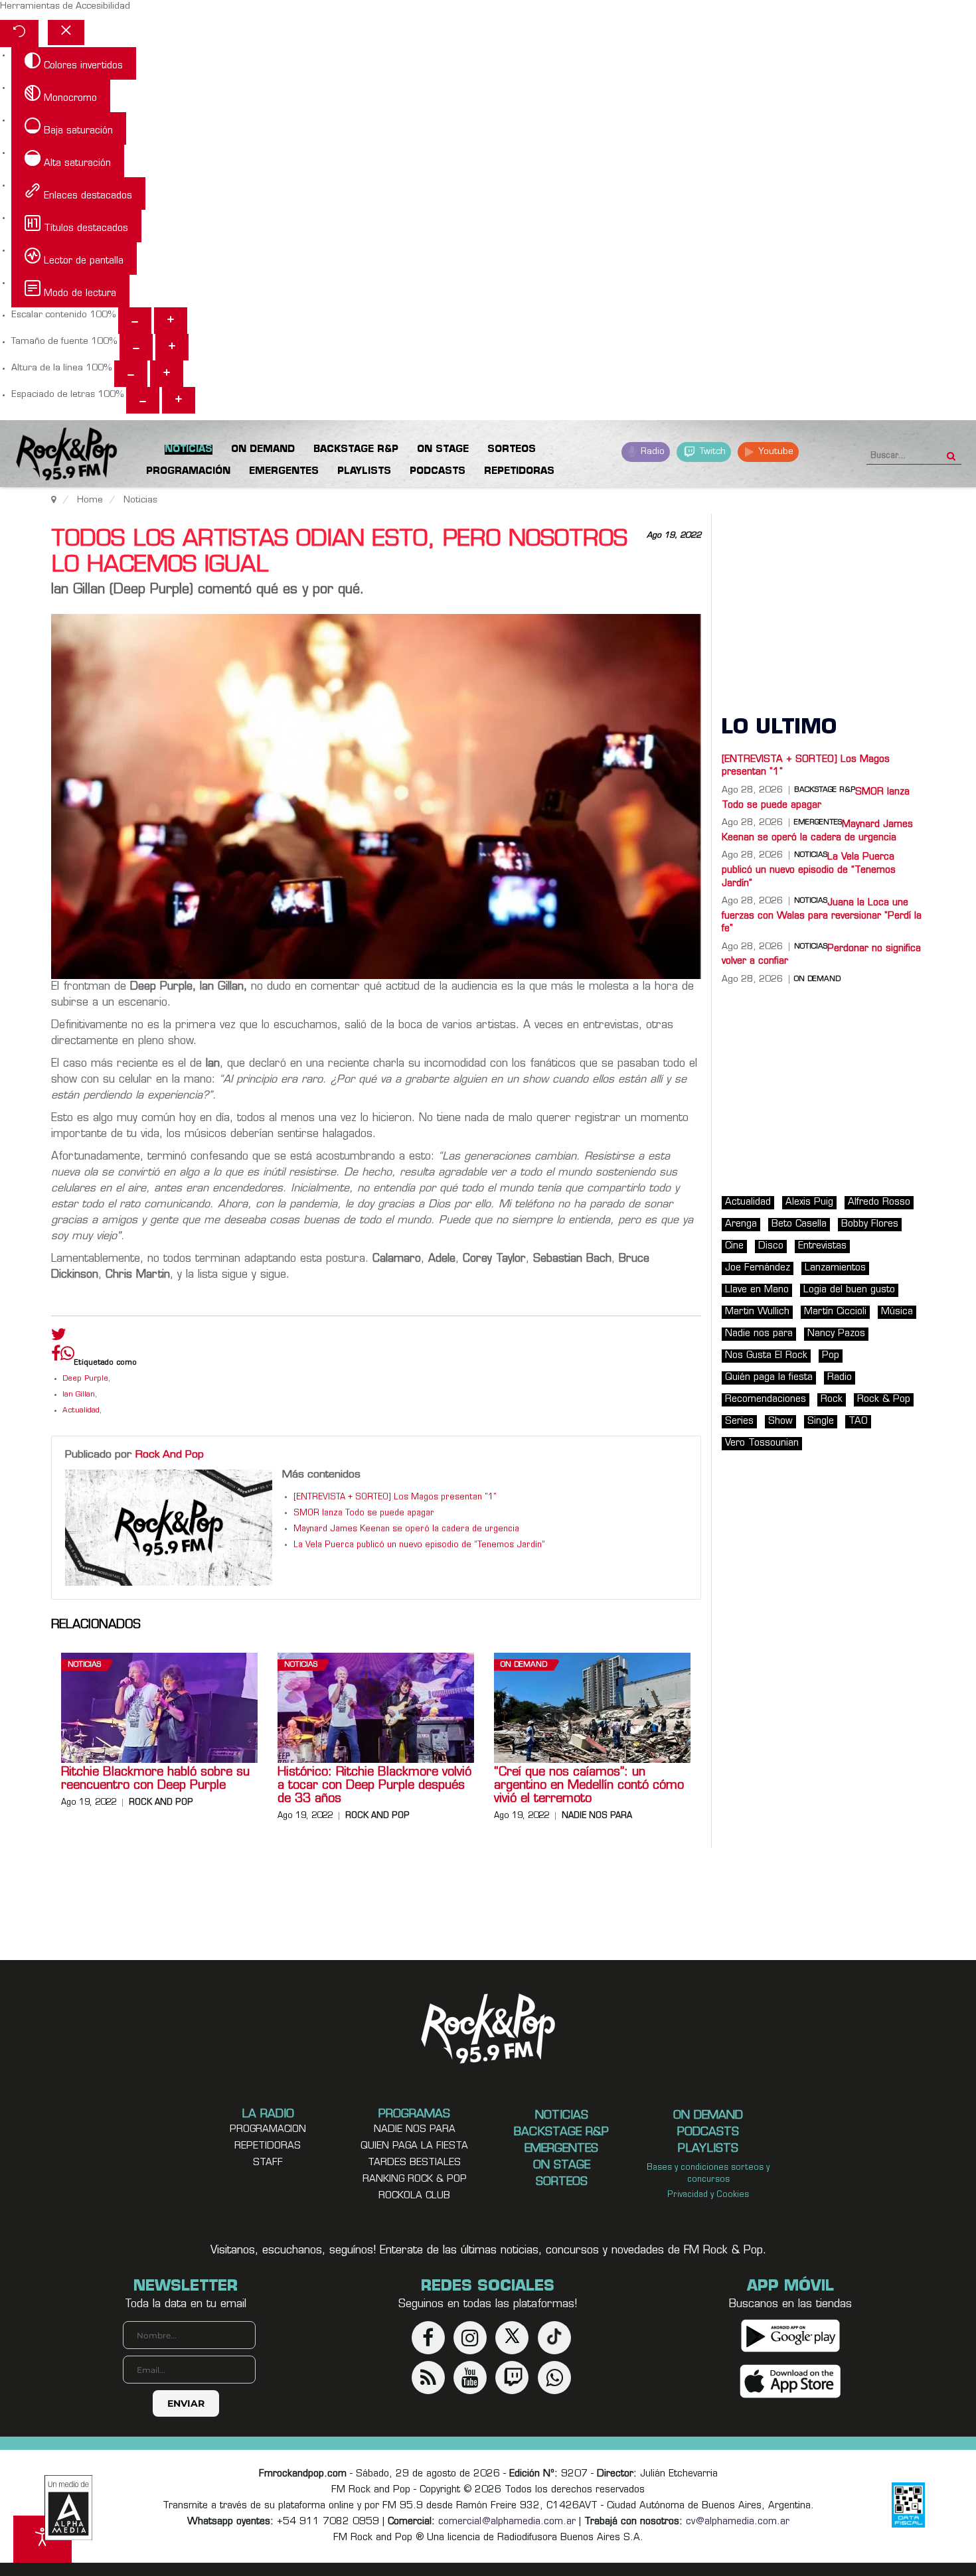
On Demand (524, 1665)
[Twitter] (59, 1337)
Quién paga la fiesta (769, 1378)
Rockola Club (414, 2196)
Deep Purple (85, 1379)
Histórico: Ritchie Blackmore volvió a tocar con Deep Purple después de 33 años (374, 1786)
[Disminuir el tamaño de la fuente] (136, 347)
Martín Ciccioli (835, 1312)
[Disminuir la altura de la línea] (131, 374)
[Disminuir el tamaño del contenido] (135, 321)
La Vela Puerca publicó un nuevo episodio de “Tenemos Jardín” (419, 1545)
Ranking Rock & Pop (415, 2179)
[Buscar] (951, 452)
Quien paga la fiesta (414, 2146)
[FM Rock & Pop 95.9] (53, 456)
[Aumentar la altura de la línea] (167, 374)
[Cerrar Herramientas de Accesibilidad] (66, 33)
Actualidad (81, 1411)
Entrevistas (822, 1246)
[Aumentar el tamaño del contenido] (171, 321)
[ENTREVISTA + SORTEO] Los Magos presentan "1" (395, 1497)
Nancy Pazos (836, 1334)
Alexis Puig (809, 1202)
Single (821, 1421)
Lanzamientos (835, 1268)
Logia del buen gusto (849, 1290)
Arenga (741, 1224)
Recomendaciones (766, 1400)
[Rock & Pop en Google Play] (790, 2335)
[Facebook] (56, 1357)
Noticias (84, 1665)
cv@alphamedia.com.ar (738, 2522)
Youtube (774, 452)
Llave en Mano (757, 1290)
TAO (858, 1421)
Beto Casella (799, 1224)
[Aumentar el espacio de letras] (179, 400)
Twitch (711, 452)
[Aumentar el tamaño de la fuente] (172, 347)
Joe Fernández (758, 1268)
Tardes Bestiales (414, 2163)
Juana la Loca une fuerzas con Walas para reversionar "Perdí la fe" (822, 916)
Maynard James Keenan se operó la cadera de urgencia (406, 1529)
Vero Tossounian (762, 1443)
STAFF (268, 2163)
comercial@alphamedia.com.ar (507, 2522)
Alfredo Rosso (879, 1202)
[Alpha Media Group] (68, 2508)
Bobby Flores (870, 1224)
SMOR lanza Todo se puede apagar (364, 1513)
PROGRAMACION (268, 2130)
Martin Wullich (757, 1312)
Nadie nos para (597, 1816)
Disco (771, 1246)
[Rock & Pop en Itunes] (790, 2381)
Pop (831, 1356)
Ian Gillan (79, 1395)
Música (897, 1312)
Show (780, 1421)
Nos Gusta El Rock (766, 1356)
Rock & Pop (884, 1400)
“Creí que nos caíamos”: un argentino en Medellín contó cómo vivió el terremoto (589, 1786)
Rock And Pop (170, 1455)
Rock (832, 1400)
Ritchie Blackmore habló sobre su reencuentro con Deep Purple (155, 1780)
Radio (651, 452)
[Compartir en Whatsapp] (67, 1355)
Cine (734, 1246)
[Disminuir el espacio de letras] (143, 400)
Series (739, 1421)
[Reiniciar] (19, 34)
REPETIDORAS (268, 2146)
